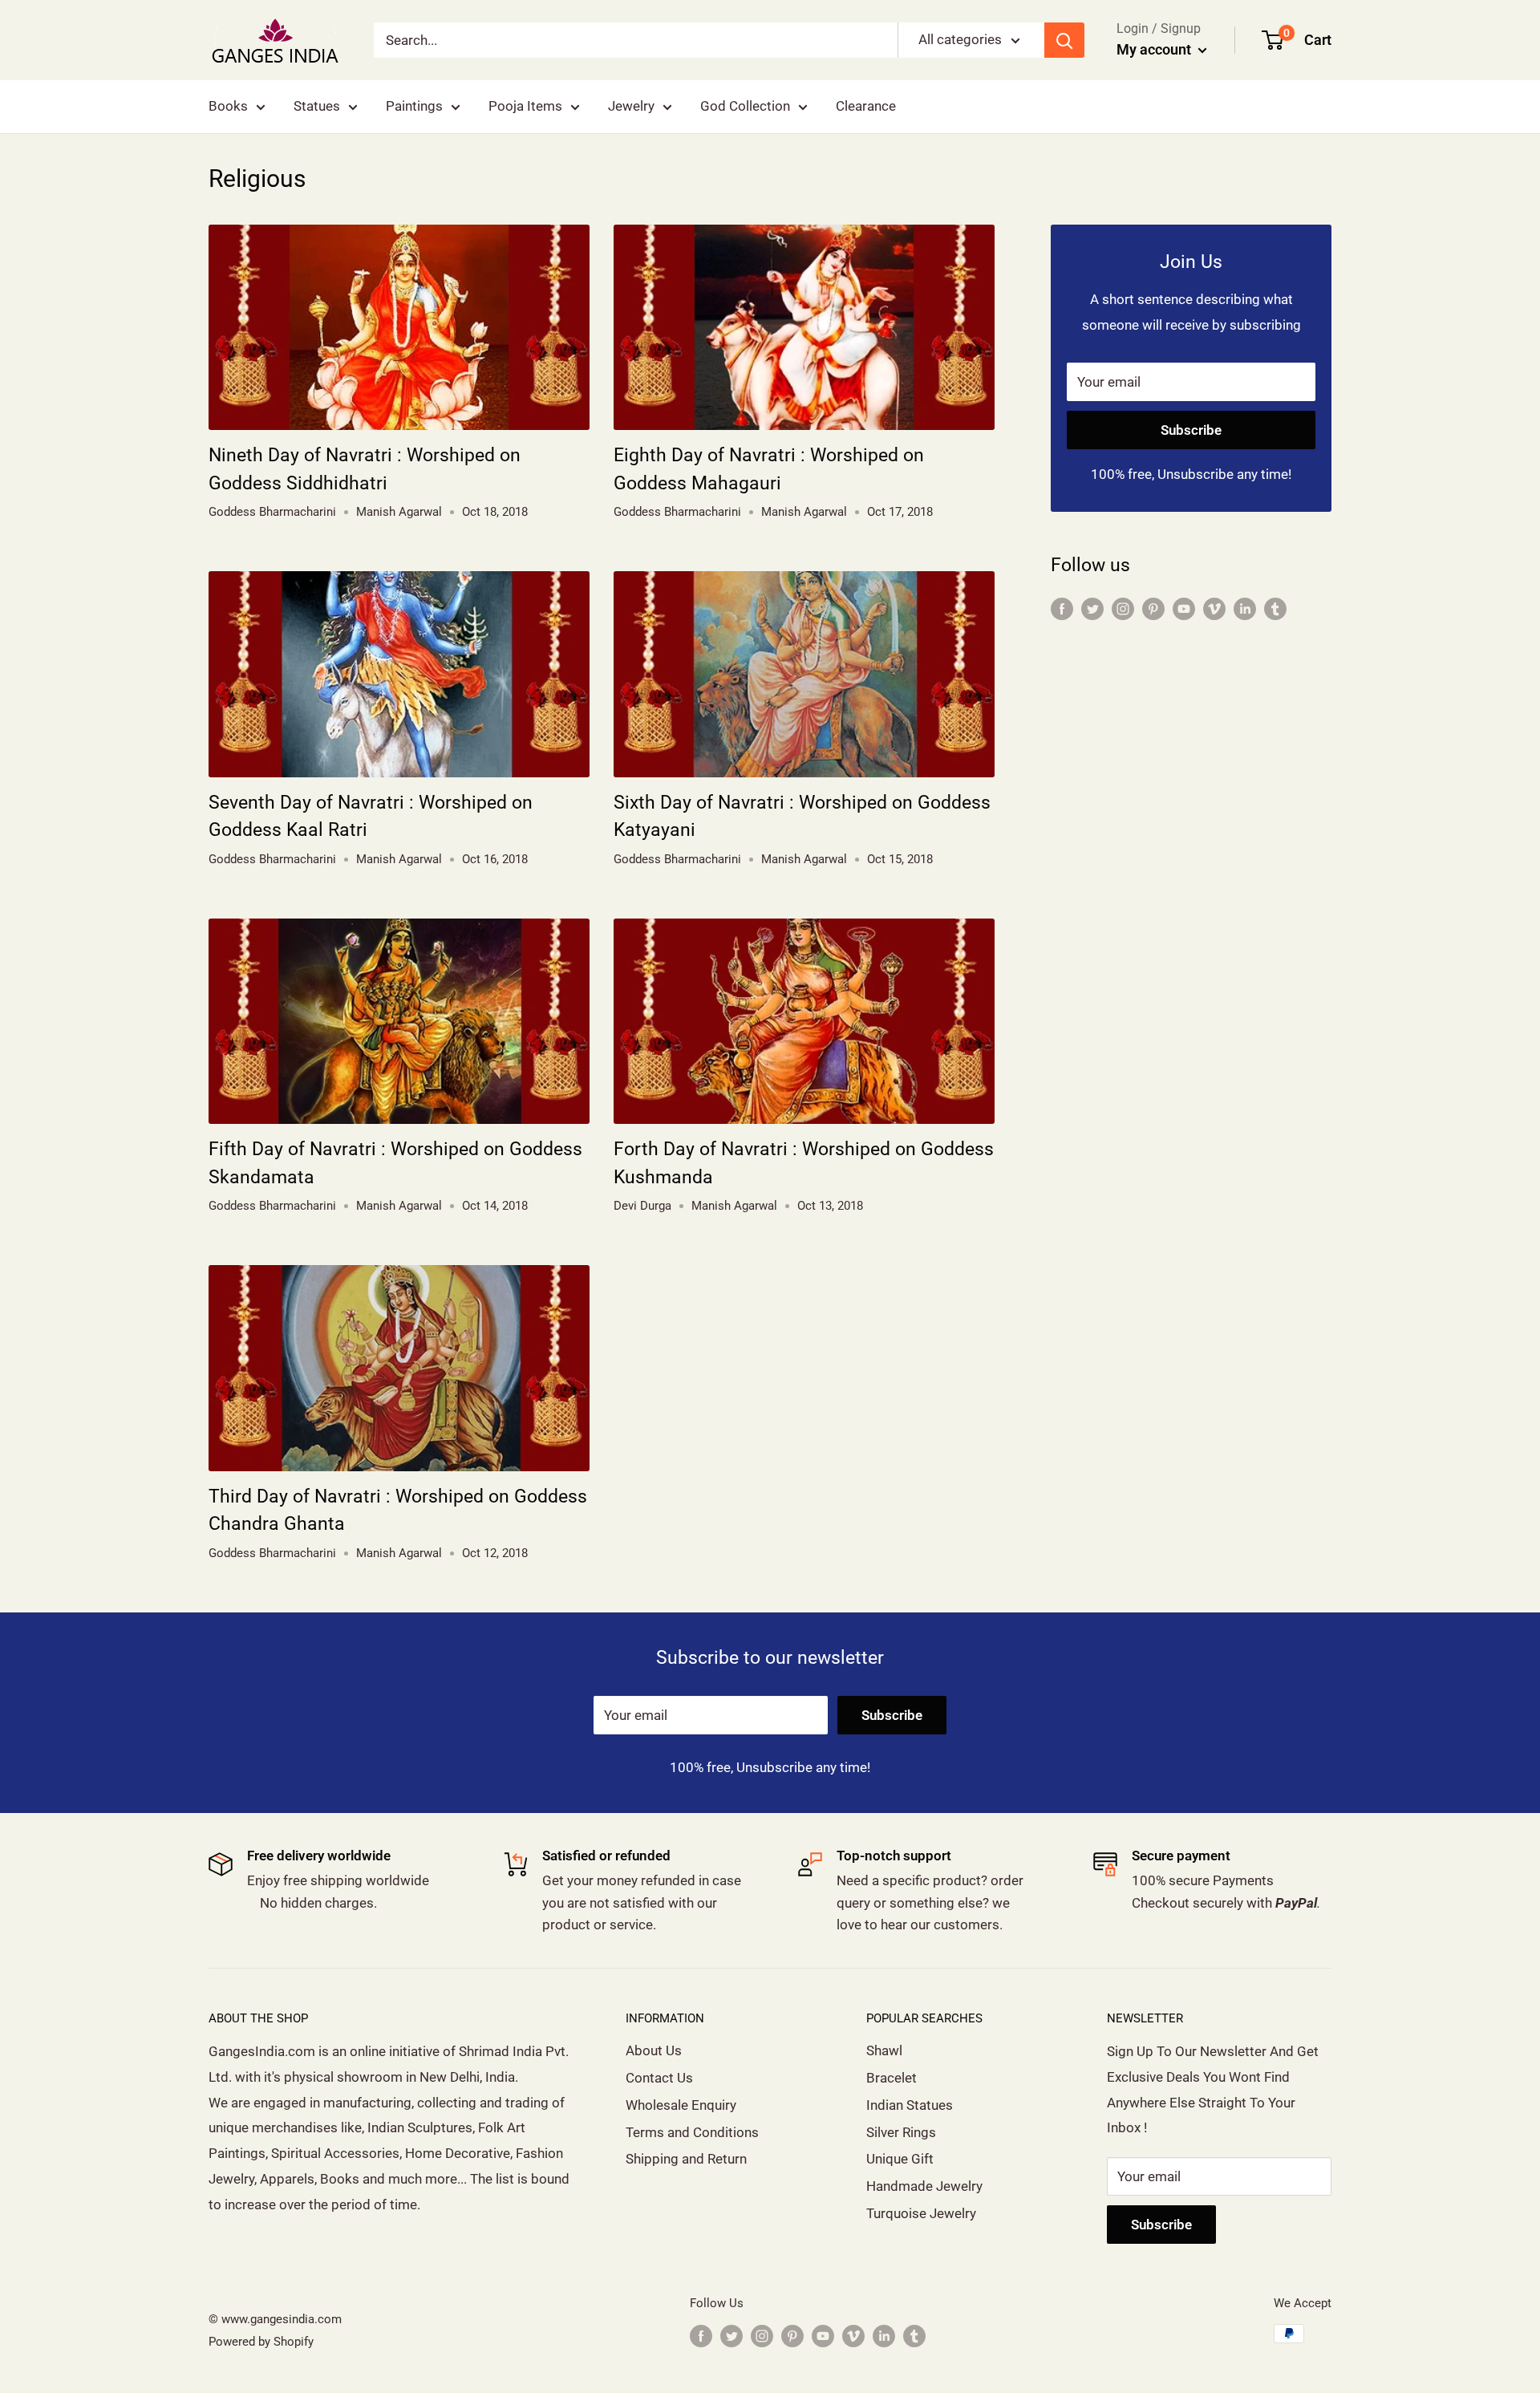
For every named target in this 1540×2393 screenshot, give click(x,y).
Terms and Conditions (692, 2132)
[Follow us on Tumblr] (1275, 608)
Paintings (414, 106)
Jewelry (631, 106)
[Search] (1064, 40)
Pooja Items (525, 106)
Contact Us (659, 2078)
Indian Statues (910, 2105)
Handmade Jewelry (924, 2186)
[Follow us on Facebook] (1062, 608)
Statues (317, 106)
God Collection (745, 106)
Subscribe (1191, 430)
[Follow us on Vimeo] (1214, 608)
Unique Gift (900, 2159)
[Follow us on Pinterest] (1153, 608)
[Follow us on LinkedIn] (1245, 608)
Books (228, 106)
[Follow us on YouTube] (1184, 608)
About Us (654, 2050)
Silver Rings (901, 2132)
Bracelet (892, 2078)
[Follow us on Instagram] (1123, 608)
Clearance (866, 106)
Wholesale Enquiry (681, 2105)
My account (1155, 49)
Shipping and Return (686, 2159)
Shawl (884, 2050)
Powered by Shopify (261, 2342)
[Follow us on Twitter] (1092, 608)
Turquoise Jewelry (921, 2213)
